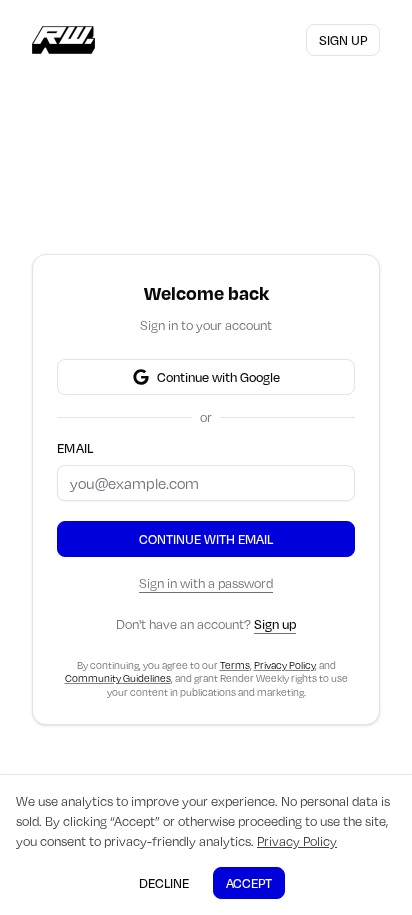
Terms (235, 665)
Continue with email (206, 539)
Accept (249, 883)
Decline (164, 883)
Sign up (343, 40)
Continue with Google (218, 377)
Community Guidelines (118, 678)
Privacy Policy (284, 665)
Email (75, 448)
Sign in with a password (206, 583)
